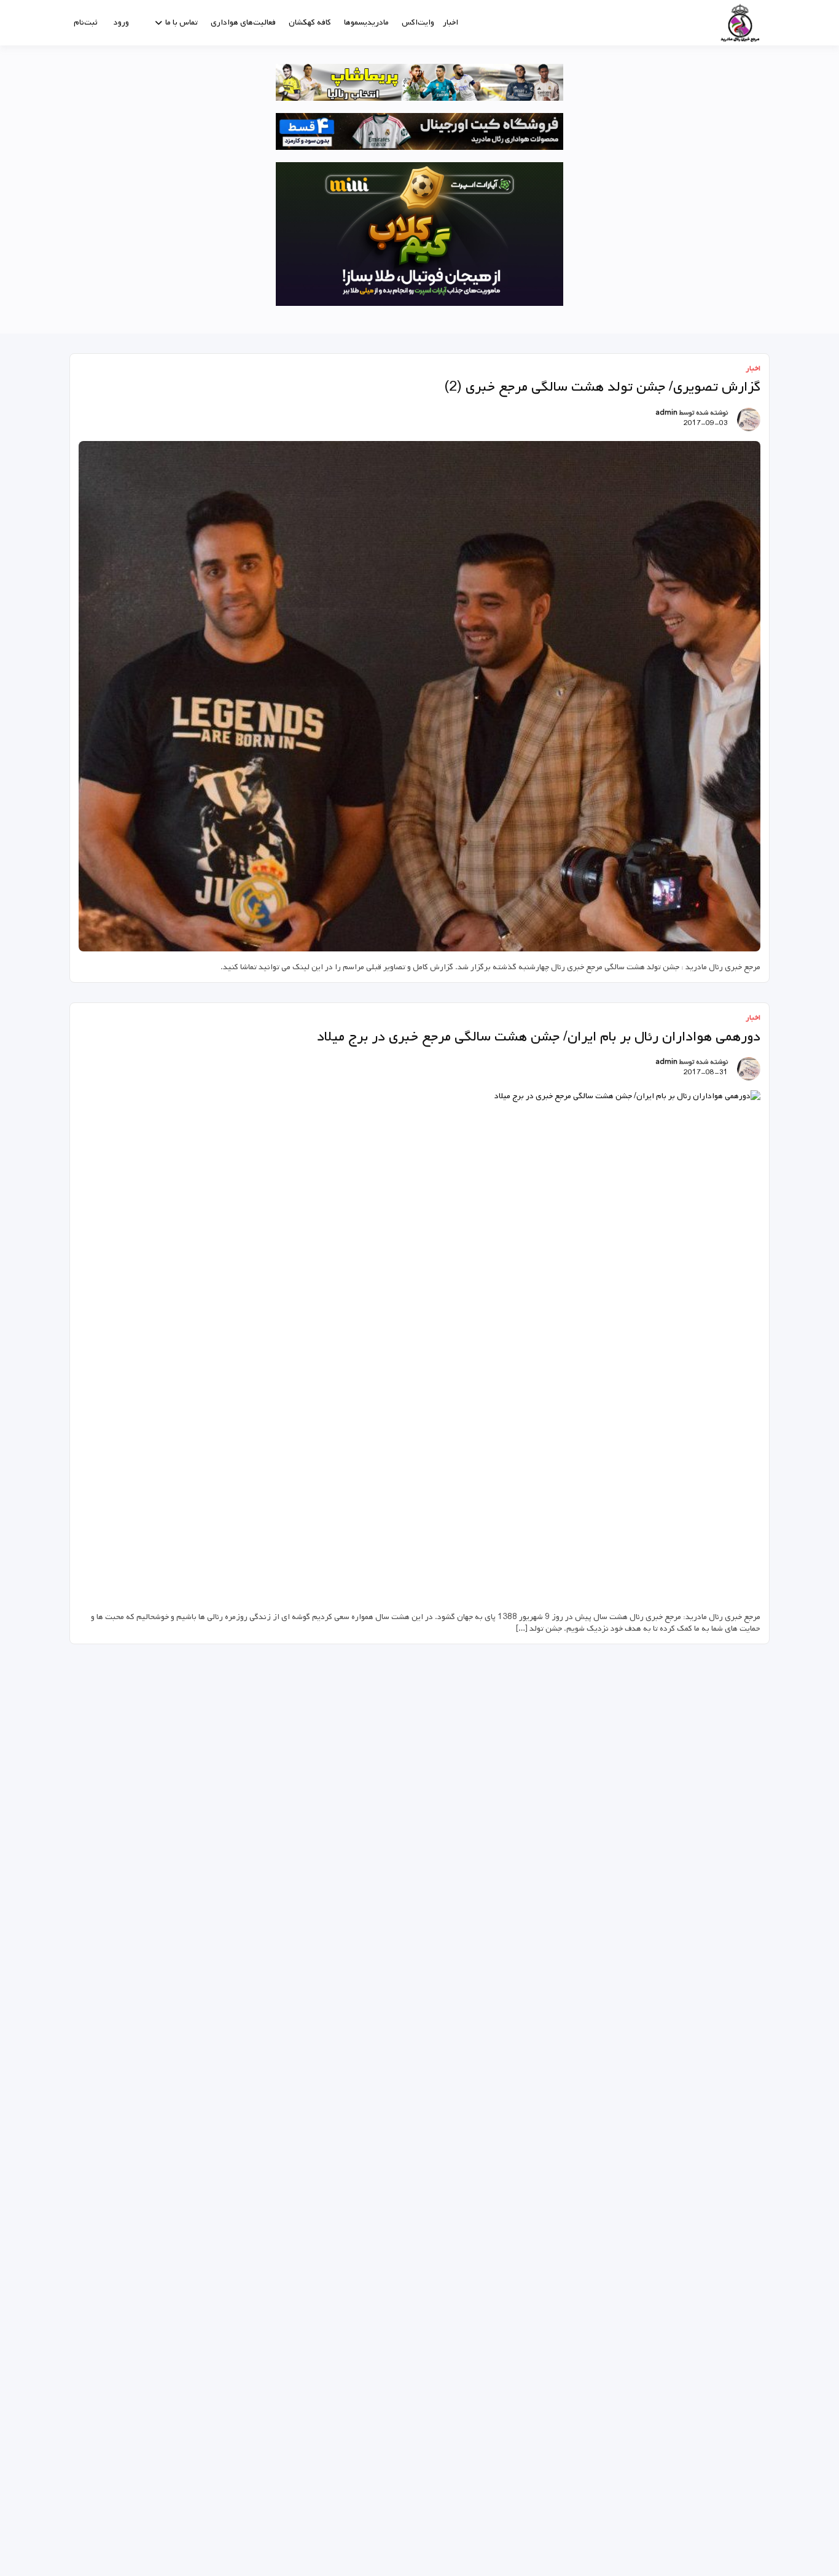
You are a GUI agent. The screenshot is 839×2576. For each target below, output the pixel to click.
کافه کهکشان (310, 22)
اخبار (451, 22)
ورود (121, 22)
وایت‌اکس (418, 22)
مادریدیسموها (366, 22)
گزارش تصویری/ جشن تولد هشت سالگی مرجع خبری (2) (602, 387)
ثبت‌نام (85, 22)
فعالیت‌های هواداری (243, 22)
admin (666, 413)
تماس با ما (181, 22)
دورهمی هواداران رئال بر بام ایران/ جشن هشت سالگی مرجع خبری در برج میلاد (539, 1037)
